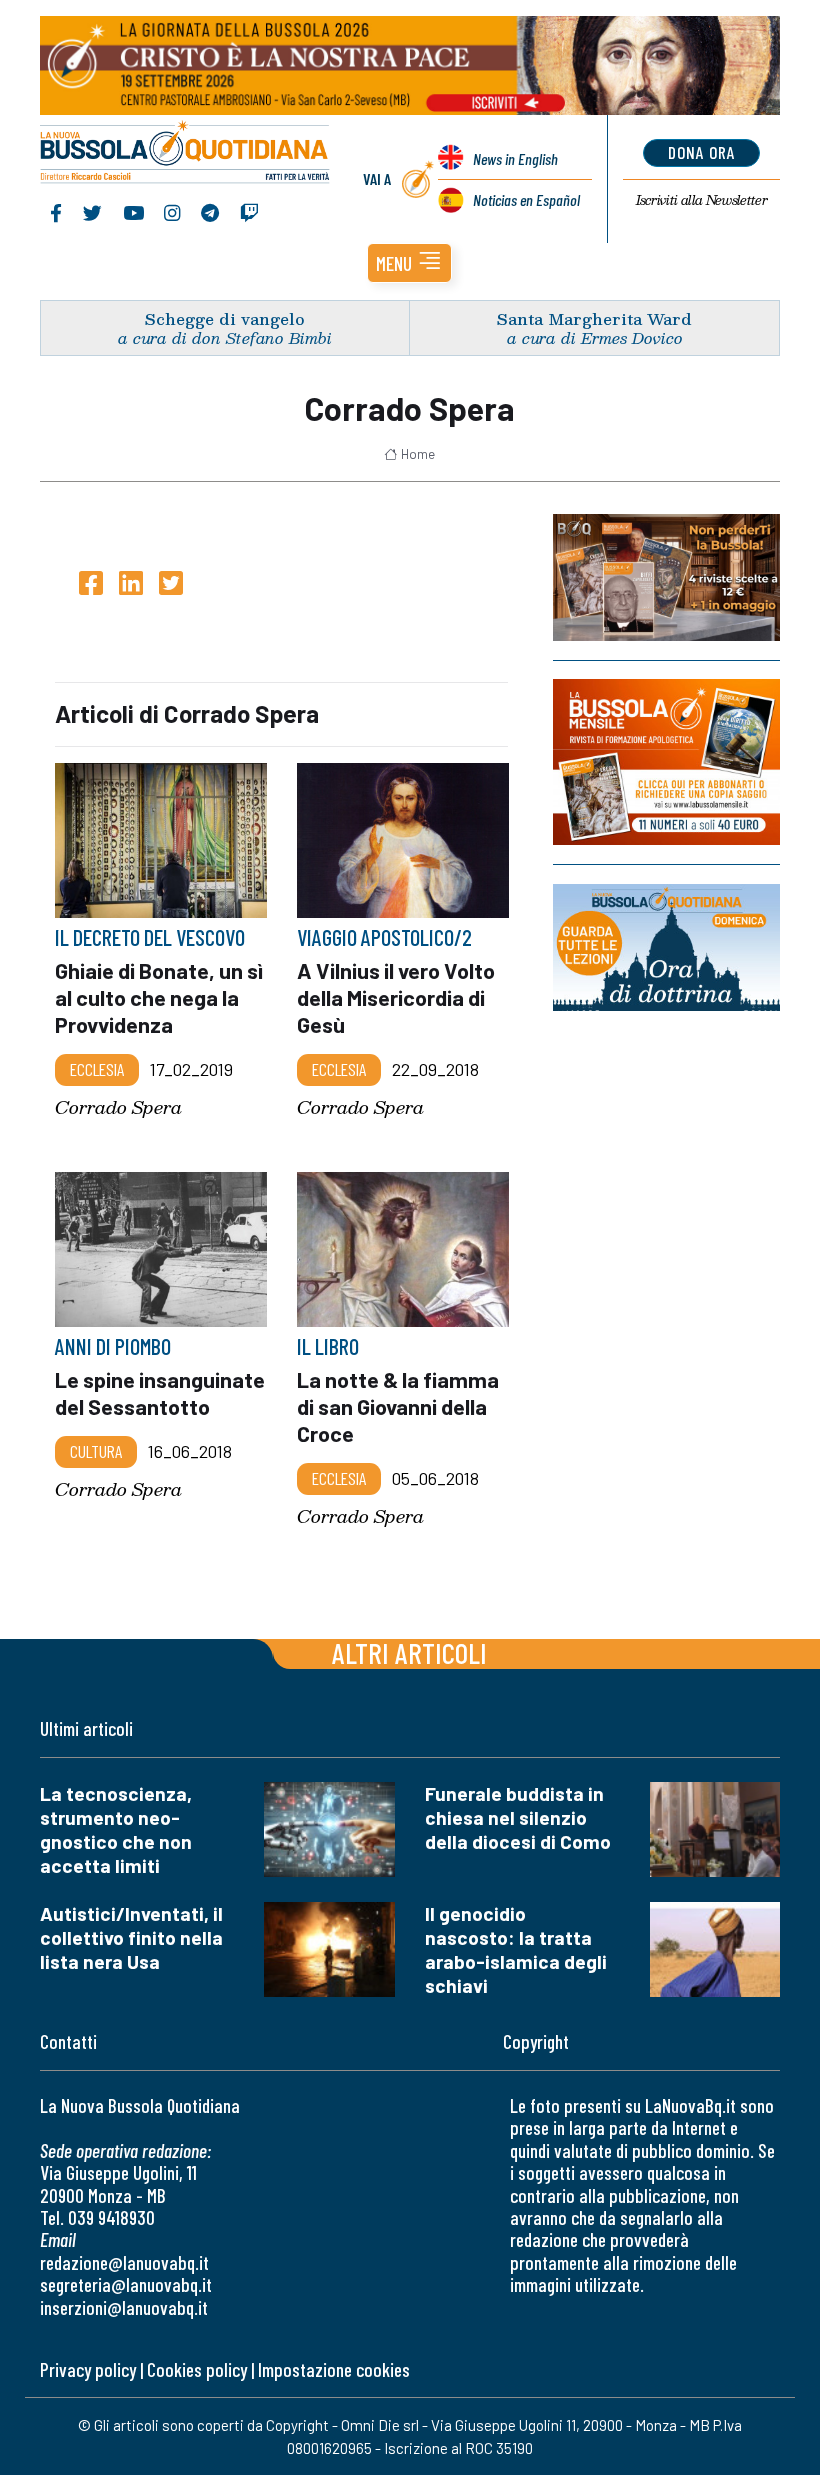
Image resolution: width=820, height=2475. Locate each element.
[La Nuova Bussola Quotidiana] (185, 154)
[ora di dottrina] (666, 947)
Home (418, 454)
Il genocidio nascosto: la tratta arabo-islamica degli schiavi (516, 1949)
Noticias (526, 199)
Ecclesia (97, 1069)
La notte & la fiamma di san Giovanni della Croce (398, 1406)
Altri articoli (409, 1652)
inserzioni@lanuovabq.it (124, 2307)
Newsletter (701, 200)
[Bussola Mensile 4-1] (666, 577)
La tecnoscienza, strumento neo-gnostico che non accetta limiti (116, 1829)
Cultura (96, 1451)
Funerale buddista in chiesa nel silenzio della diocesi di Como (518, 1817)
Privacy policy (88, 2369)
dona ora (701, 152)
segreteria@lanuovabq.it (126, 2284)
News (515, 158)
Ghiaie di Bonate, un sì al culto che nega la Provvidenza (159, 997)
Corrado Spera (118, 1107)
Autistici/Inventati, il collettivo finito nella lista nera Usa (131, 1937)
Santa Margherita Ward (594, 318)
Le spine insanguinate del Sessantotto (160, 1392)
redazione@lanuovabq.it (124, 2262)
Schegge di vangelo (225, 318)
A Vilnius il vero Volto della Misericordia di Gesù (396, 997)
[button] (409, 263)
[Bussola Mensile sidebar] (666, 762)
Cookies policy (197, 2369)
